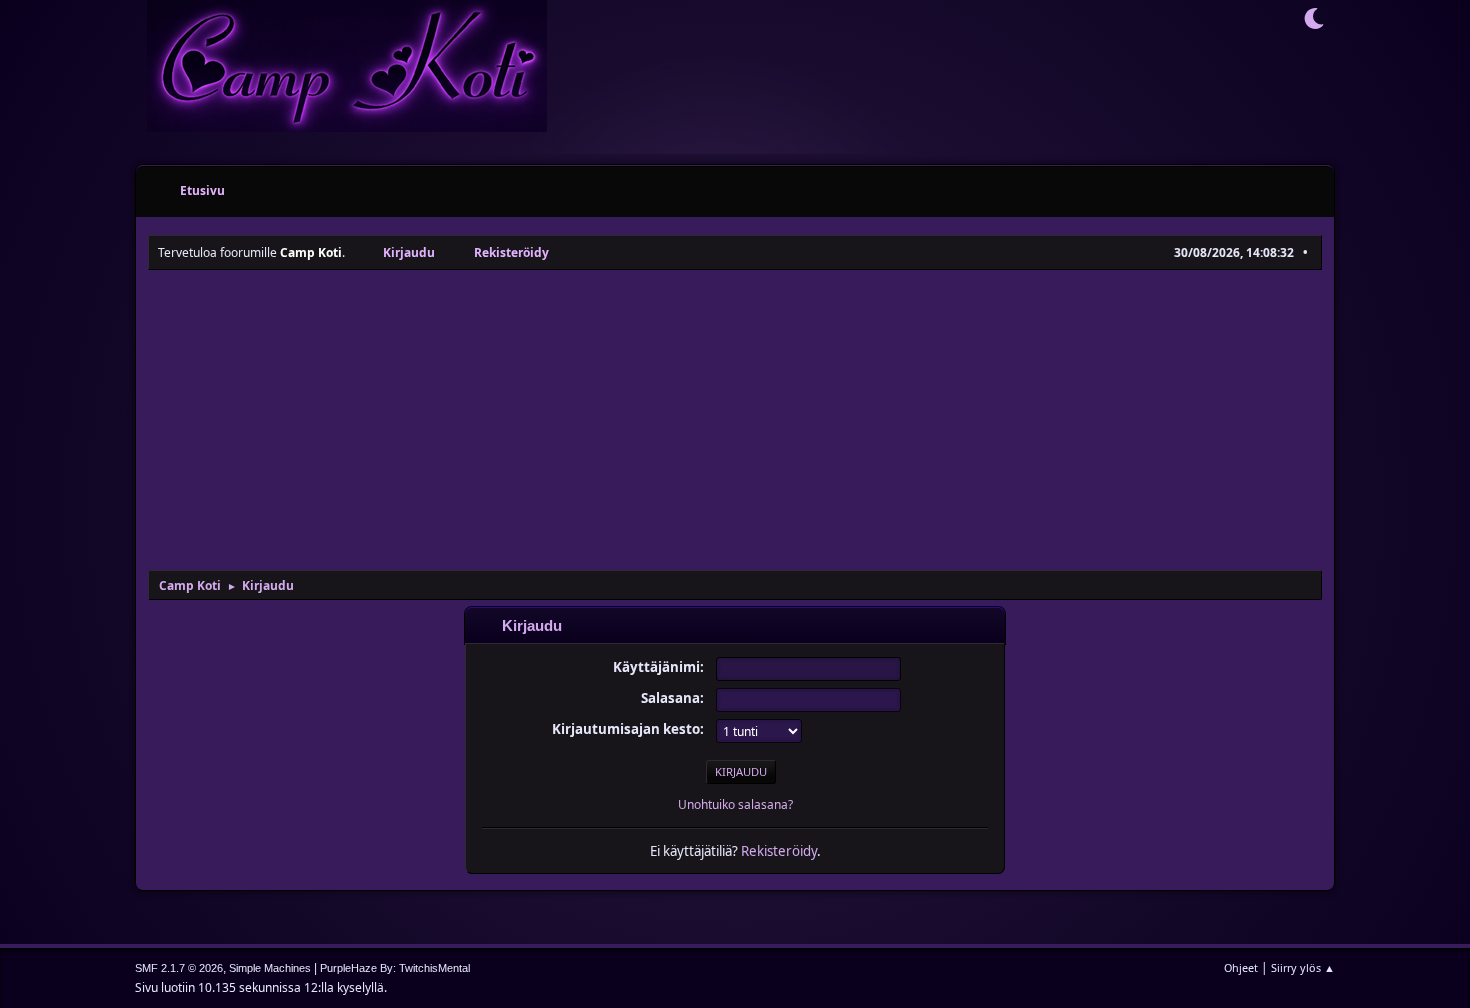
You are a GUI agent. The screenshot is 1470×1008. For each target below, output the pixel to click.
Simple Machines (270, 968)
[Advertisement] (735, 420)
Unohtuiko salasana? (735, 804)
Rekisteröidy (779, 851)
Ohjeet (1241, 967)
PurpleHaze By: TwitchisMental (395, 968)
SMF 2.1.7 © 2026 (179, 968)
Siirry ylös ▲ (1303, 967)
